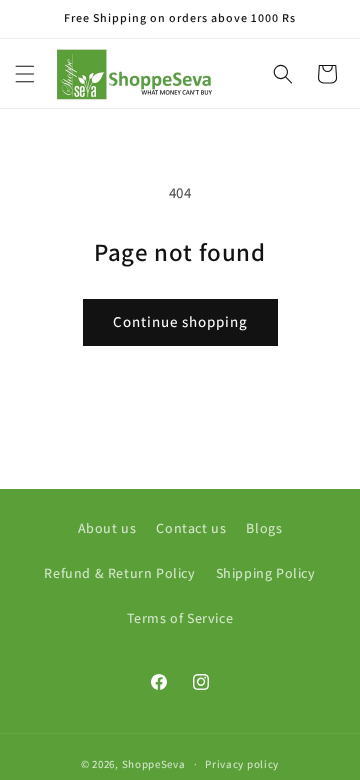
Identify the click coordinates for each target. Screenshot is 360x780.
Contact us (191, 528)
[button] (25, 74)
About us (107, 528)
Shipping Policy (266, 573)
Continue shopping (180, 321)
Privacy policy (242, 764)
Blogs (264, 528)
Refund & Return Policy (119, 573)
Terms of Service (180, 618)
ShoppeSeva (154, 764)
